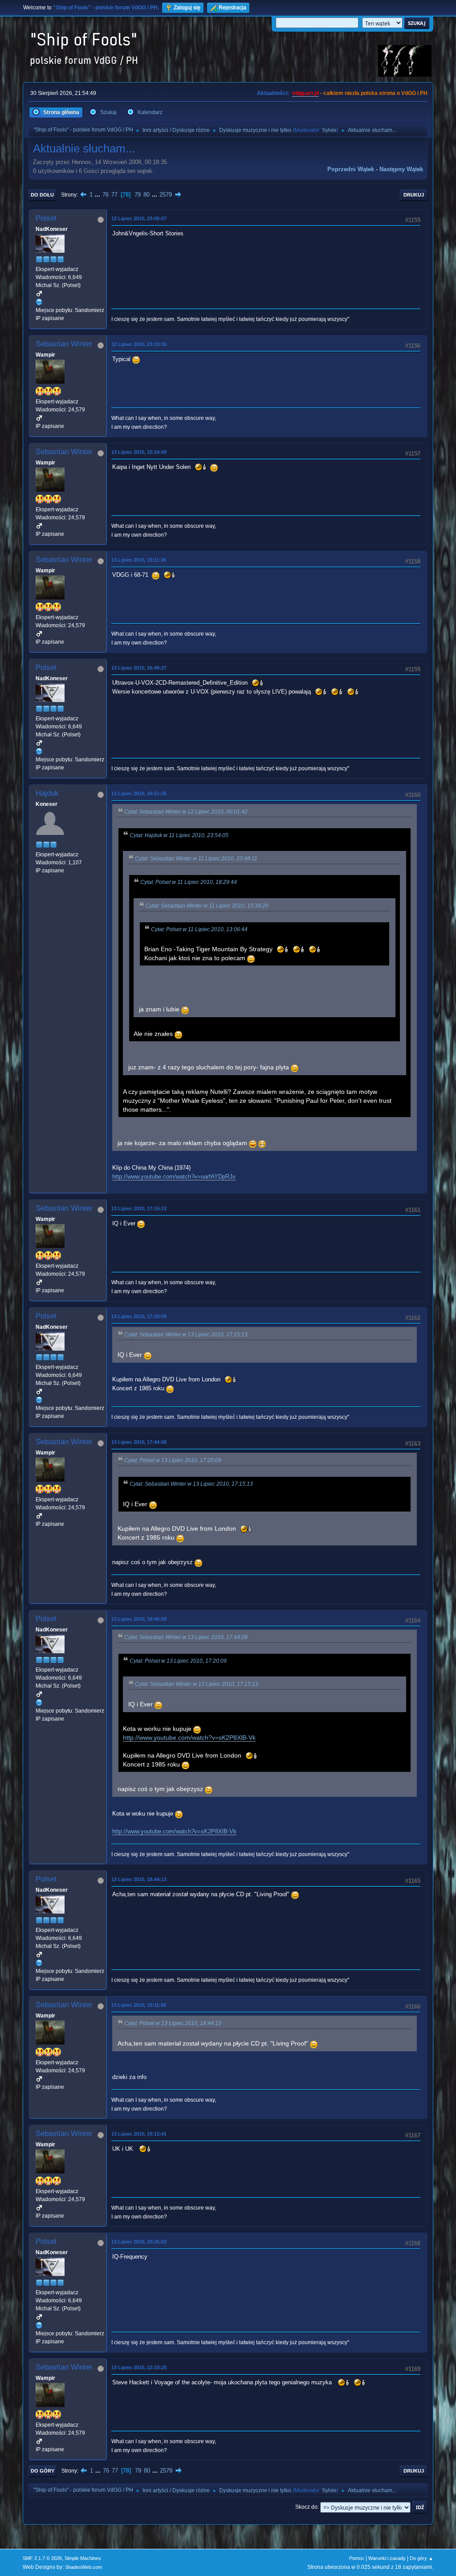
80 (147, 195)
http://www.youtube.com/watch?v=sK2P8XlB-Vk (189, 1738)
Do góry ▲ (421, 2558)
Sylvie (329, 130)
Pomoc (357, 2558)
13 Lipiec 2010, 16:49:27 (139, 668)
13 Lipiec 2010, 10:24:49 (139, 452)
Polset (46, 218)
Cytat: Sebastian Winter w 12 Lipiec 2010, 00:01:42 (186, 812)
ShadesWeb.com (83, 2567)
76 (106, 195)
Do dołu (42, 195)
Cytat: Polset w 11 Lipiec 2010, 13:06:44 (199, 929)
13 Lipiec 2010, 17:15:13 (139, 1208)
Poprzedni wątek (351, 169)
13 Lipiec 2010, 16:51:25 (139, 793)
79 (138, 195)
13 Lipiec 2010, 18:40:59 (139, 1619)
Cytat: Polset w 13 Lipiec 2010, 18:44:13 (173, 2023)
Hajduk (47, 793)
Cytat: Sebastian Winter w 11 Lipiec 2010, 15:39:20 (207, 906)
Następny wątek (401, 169)
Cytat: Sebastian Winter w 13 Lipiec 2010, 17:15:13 (186, 1335)
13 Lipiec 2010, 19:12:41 (139, 2134)
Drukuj (414, 195)
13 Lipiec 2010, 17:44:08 (139, 1442)
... (98, 195)
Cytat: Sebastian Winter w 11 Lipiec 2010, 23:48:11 (196, 859)
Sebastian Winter (64, 344)
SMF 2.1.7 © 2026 (42, 2558)
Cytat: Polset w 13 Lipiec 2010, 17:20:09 (173, 1460)
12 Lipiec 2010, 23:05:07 (139, 218)
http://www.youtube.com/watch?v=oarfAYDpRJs (174, 1177)
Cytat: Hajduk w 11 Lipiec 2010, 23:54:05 (179, 835)
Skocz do (306, 2507)
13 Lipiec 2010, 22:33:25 (139, 2367)
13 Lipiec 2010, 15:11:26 (139, 560)
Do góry (43, 2471)
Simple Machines (83, 2558)
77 (114, 195)
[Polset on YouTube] (39, 302)
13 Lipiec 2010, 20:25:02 (139, 2242)
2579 (166, 195)
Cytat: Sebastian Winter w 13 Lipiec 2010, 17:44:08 (186, 1637)
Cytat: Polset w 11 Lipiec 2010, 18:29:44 (189, 882)
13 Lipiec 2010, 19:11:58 (139, 2005)
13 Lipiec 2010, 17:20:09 (139, 1316)
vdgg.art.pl (305, 93)
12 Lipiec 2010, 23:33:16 (139, 344)
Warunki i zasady (387, 2558)
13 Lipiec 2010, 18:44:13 (139, 1879)
